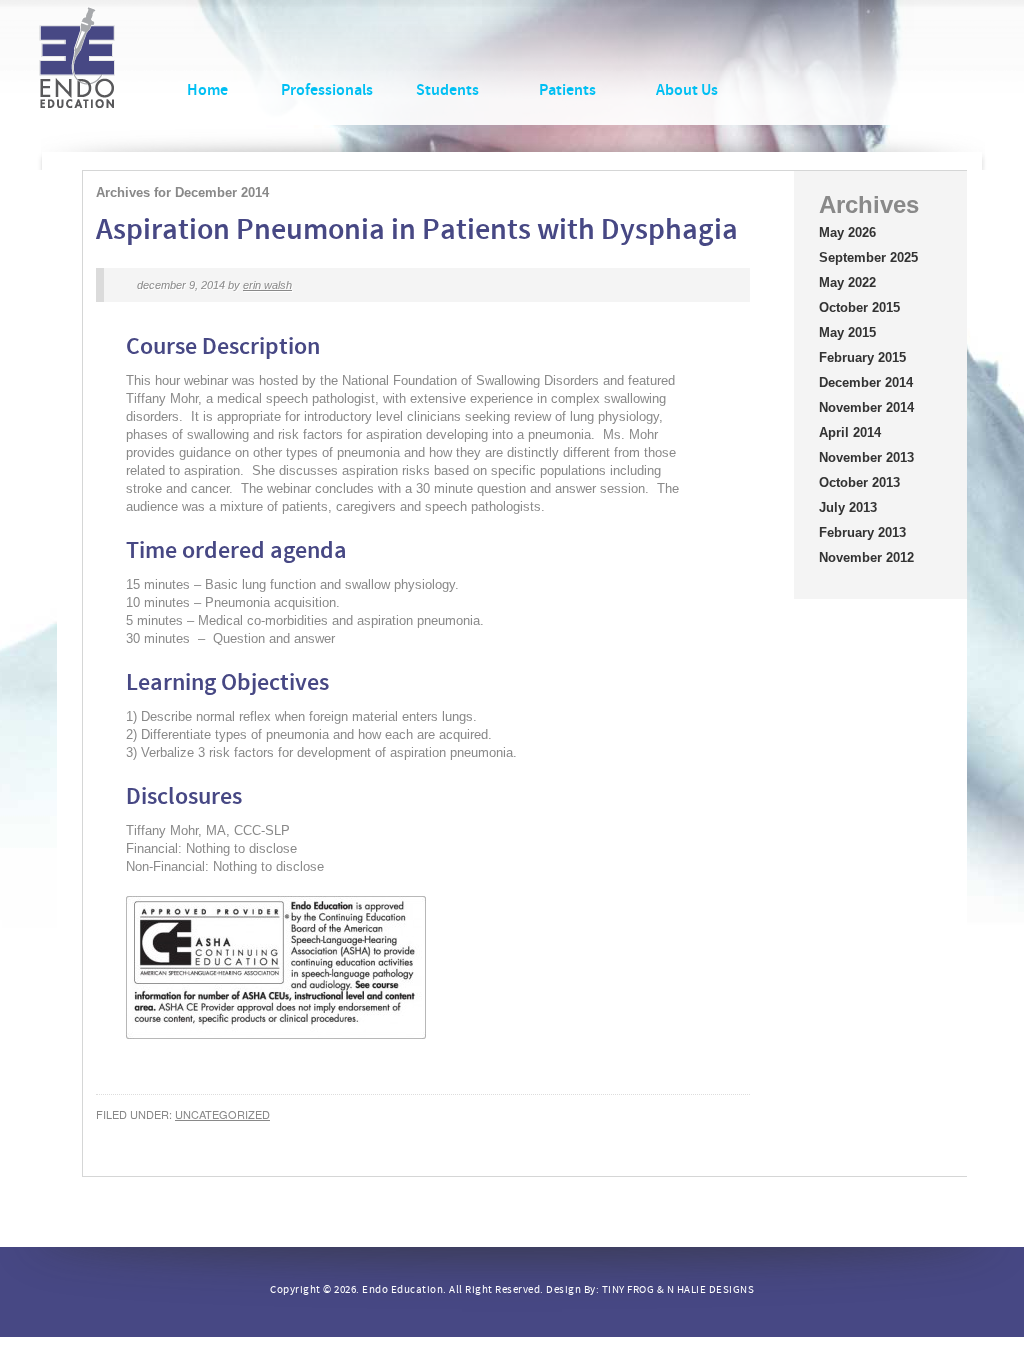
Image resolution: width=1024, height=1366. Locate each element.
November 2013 (866, 457)
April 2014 (850, 432)
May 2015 (847, 332)
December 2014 (866, 382)
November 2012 (866, 557)
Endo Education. (404, 1289)
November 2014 (866, 407)
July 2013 (848, 507)
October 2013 (859, 482)
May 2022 (847, 282)
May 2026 (847, 232)
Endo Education (77, 67)
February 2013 (862, 532)
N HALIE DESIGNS (711, 1289)
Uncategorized (222, 1114)
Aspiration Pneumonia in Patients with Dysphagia (417, 229)
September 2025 (868, 257)
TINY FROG (628, 1289)
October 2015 (859, 307)
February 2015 (862, 357)
